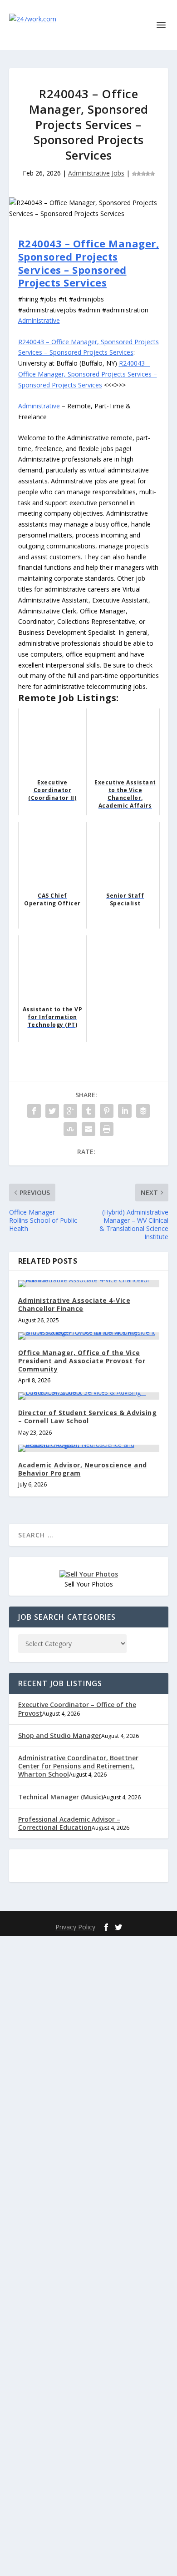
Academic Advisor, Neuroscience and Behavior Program (83, 1469)
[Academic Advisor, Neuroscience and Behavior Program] (89, 1448)
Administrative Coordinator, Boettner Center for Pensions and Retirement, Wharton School (78, 1766)
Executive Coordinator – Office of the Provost (77, 1709)
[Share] (34, 1111)
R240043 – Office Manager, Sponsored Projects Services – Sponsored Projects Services (89, 263)
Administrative (39, 320)
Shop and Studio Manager (60, 1735)
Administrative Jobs (96, 173)
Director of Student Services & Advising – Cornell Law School (88, 1417)
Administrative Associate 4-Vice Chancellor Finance (74, 1304)
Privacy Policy (75, 1927)
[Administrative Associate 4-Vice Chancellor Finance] (89, 1284)
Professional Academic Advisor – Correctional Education (69, 1823)
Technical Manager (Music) (61, 1797)
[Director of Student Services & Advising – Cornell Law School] (89, 1396)
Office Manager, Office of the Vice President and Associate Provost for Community (82, 1361)
